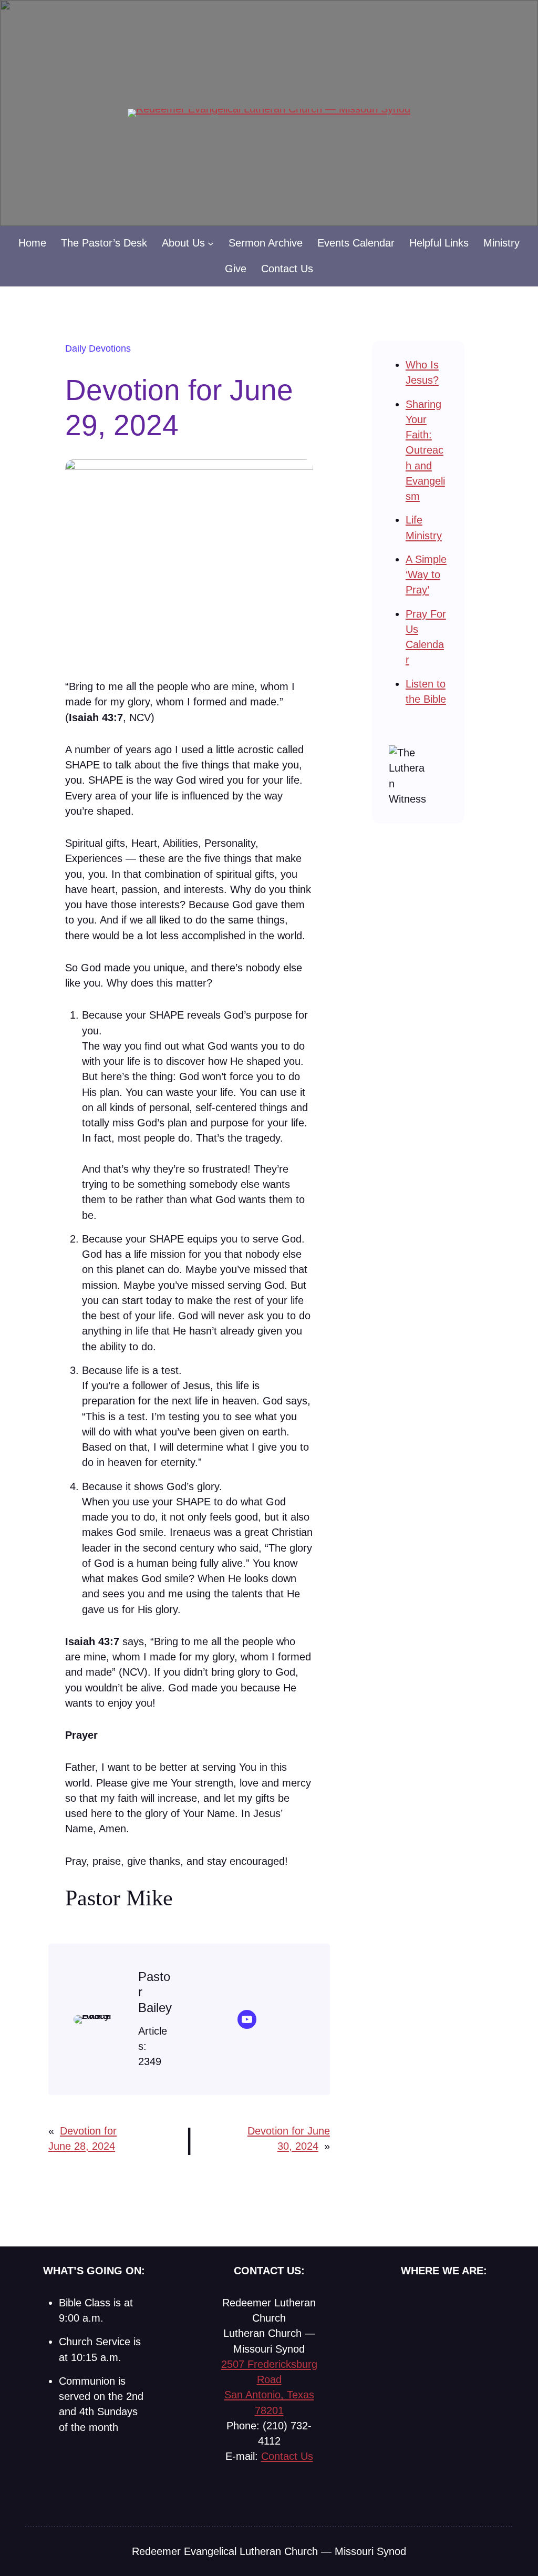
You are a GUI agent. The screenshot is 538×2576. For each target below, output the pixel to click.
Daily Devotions (98, 348)
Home (32, 243)
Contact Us (287, 2456)
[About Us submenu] (211, 243)
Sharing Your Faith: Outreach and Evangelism (425, 450)
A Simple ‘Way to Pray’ (426, 575)
